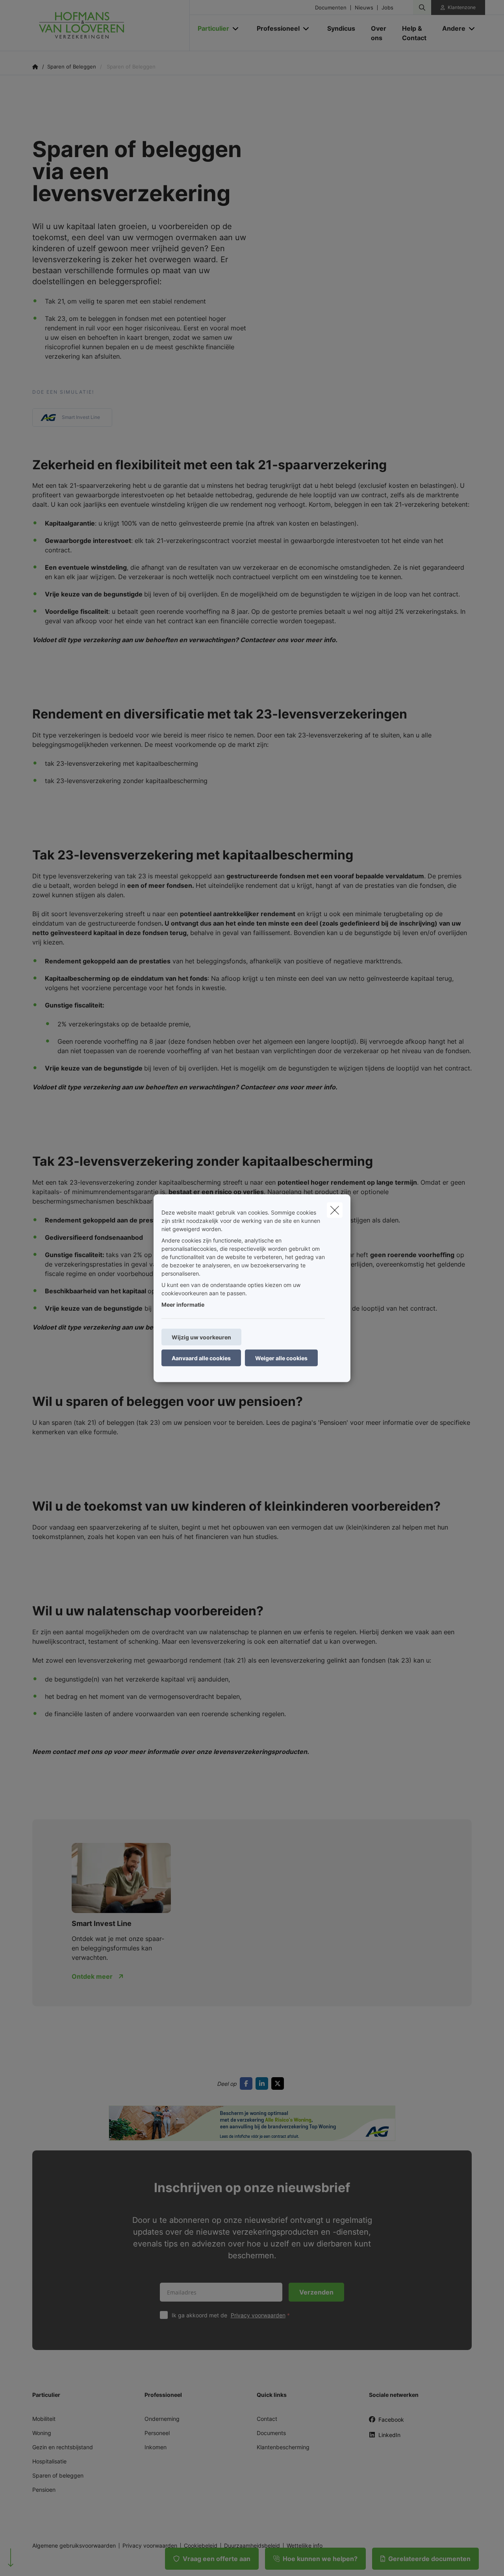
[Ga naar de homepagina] (111, 26)
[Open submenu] (236, 29)
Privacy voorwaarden (258, 2315)
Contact (267, 2419)
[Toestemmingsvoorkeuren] (31, 2561)
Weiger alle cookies (281, 1358)
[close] (335, 1210)
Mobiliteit (44, 2419)
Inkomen (156, 2447)
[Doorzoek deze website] (422, 7)
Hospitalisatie (49, 2461)
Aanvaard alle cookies (201, 1358)
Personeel (157, 2433)
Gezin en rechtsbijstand (63, 2447)
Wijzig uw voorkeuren (201, 1337)
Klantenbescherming (283, 2447)
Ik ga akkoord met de (229, 2315)
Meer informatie (183, 1304)
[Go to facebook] (248, 2083)
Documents (271, 2433)
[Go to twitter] (279, 2083)
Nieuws (364, 8)
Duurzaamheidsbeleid (252, 2546)
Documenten (331, 8)
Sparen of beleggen (58, 2475)
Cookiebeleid (201, 2546)
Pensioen (44, 2490)
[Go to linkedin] (263, 2083)
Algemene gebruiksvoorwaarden (74, 2546)
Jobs (387, 8)
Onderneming (162, 2419)
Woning (42, 2433)
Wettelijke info (305, 2546)
